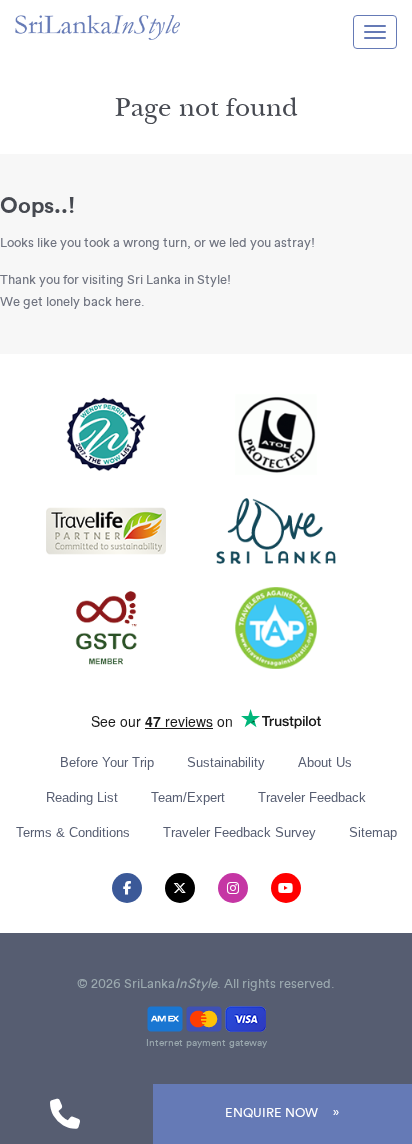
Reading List (82, 797)
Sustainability (226, 762)
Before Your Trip (107, 762)
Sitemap (373, 832)
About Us (325, 762)
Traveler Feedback (312, 797)
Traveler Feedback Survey (239, 832)
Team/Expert (188, 797)
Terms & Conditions (73, 832)
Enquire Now (271, 1113)
